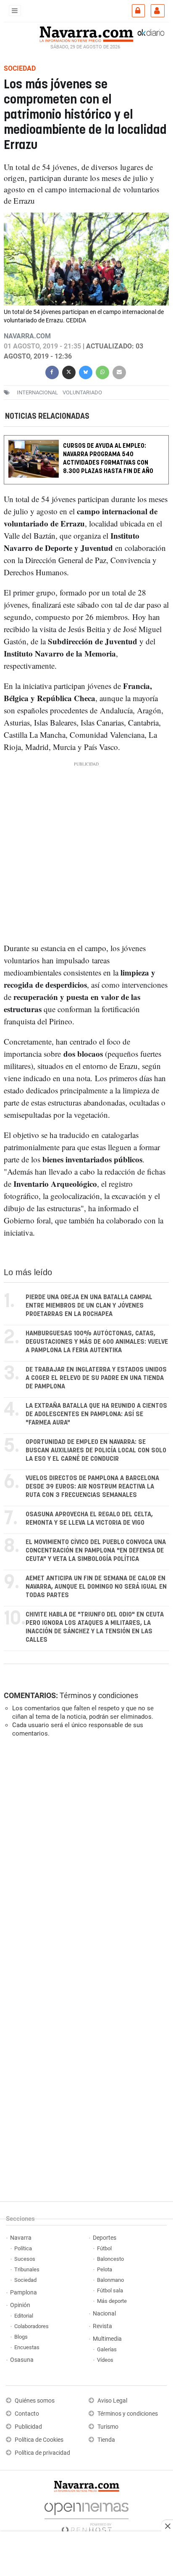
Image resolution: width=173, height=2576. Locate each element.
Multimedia (107, 2339)
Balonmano (110, 2280)
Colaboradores (31, 2326)
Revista (102, 2326)
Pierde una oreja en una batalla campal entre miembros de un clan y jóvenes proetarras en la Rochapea (89, 1306)
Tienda (106, 2440)
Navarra (21, 2238)
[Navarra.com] (86, 33)
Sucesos (25, 2259)
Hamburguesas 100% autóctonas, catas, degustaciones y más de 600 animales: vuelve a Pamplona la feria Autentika (97, 1342)
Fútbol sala (110, 2290)
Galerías (107, 2349)
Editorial (24, 2316)
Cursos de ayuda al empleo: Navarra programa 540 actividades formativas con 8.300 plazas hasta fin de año (108, 459)
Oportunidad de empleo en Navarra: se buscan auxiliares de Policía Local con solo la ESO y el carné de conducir (96, 1450)
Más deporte (112, 2301)
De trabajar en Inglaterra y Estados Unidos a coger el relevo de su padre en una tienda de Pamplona (96, 1378)
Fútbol (104, 2248)
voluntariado (82, 392)
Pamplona (24, 2293)
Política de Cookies (39, 2440)
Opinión (20, 2305)
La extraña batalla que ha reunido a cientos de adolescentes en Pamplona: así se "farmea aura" (96, 1414)
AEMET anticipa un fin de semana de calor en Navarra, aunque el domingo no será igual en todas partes (96, 1587)
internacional (37, 392)
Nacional (104, 2314)
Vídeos (105, 2360)
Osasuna (22, 2360)
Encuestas (27, 2347)
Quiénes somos (35, 2401)
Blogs (21, 2337)
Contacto (27, 2414)
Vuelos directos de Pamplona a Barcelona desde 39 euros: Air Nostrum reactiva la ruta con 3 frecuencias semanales (92, 1487)
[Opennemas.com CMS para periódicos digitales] (86, 2516)
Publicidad (28, 2427)
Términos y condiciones (99, 1695)
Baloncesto (110, 2259)
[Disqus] (85, 1860)
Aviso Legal (112, 2401)
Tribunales (27, 2269)
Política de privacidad (42, 2453)
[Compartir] (52, 371)
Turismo (108, 2427)
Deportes (105, 2238)
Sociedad (25, 2280)
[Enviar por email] (119, 371)
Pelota (105, 2269)
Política (23, 2248)
